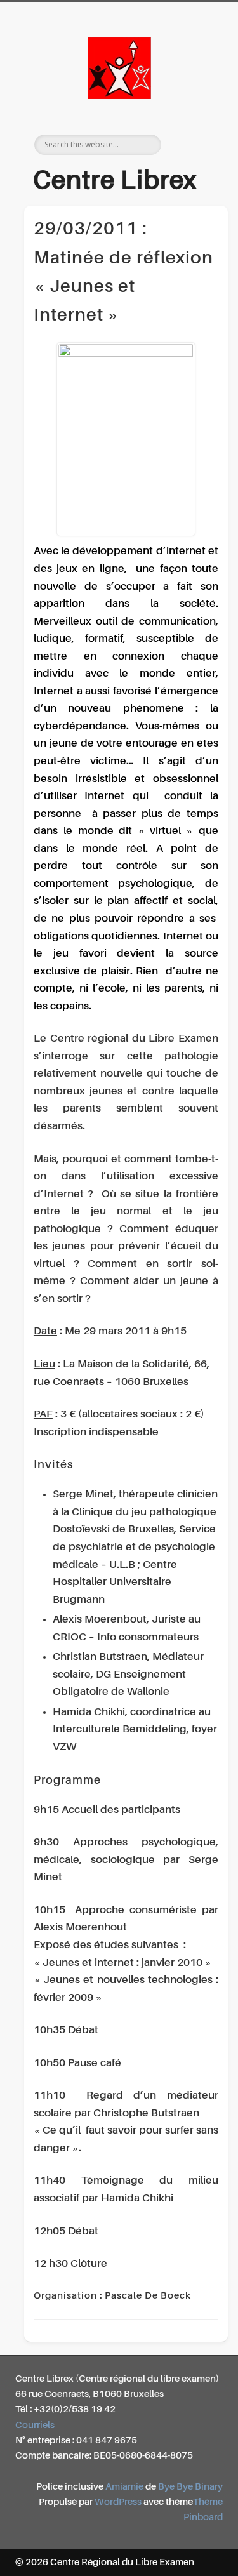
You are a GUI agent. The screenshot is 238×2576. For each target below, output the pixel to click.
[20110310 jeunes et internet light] (126, 440)
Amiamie (124, 2487)
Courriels (35, 2425)
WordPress (118, 2502)
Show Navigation (192, 114)
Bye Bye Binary (190, 2487)
